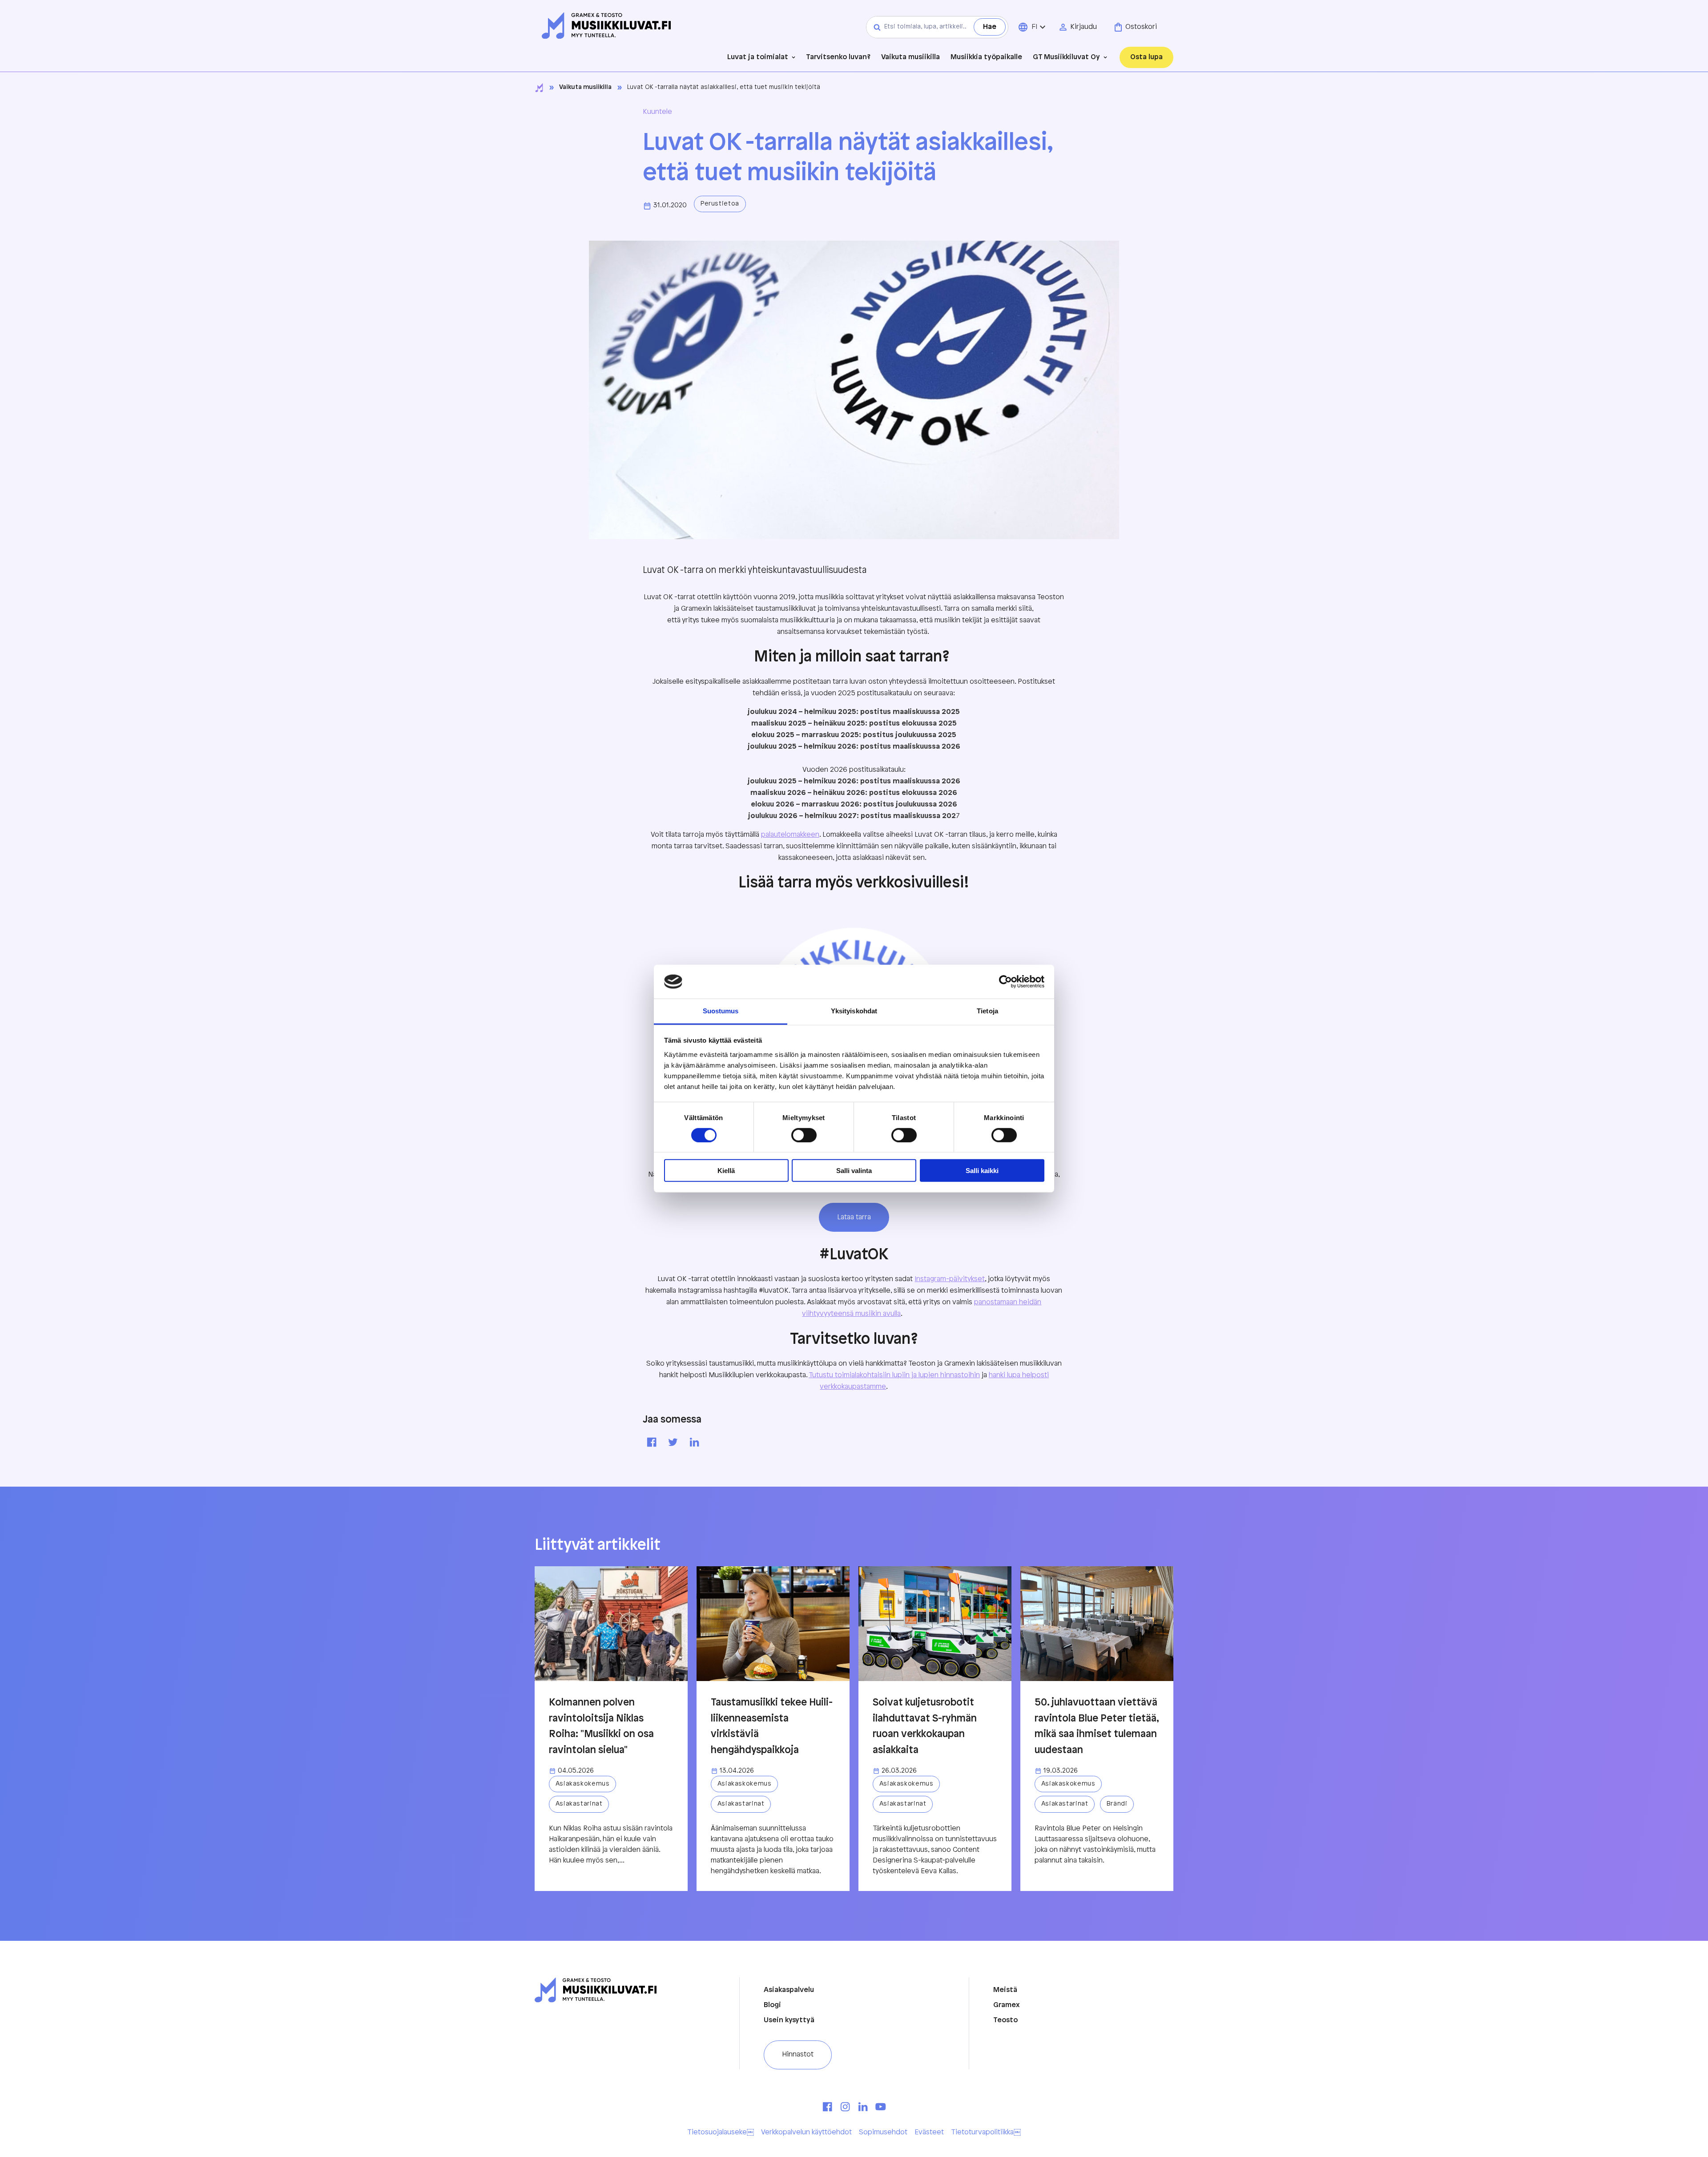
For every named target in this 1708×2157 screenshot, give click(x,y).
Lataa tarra (854, 1217)
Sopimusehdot (883, 2132)
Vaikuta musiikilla (910, 57)
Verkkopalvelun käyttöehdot (806, 2132)
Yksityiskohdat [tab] (854, 1011)
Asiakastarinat (579, 1804)
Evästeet (929, 2132)
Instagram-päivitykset (950, 1279)
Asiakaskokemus (583, 1784)
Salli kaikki (982, 1171)
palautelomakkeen (790, 835)
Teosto (1005, 2020)
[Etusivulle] (606, 26)
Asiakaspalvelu (789, 1990)
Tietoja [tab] (987, 1011)
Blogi (772, 2005)
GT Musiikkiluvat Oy (1066, 57)
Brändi (1117, 1804)
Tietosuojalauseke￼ (721, 2132)
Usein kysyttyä (789, 2020)
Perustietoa (720, 204)
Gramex (1007, 2005)
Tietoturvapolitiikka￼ (986, 2132)
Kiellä (726, 1171)
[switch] (804, 1135)
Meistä (1005, 1990)
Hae (990, 27)
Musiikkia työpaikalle (986, 57)
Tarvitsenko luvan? (838, 57)
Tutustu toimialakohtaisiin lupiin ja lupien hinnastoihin (894, 1375)
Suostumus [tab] (721, 1011)
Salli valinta (854, 1171)
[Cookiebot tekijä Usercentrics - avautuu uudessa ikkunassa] (1005, 982)
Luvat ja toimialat (758, 57)
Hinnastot (798, 2054)
